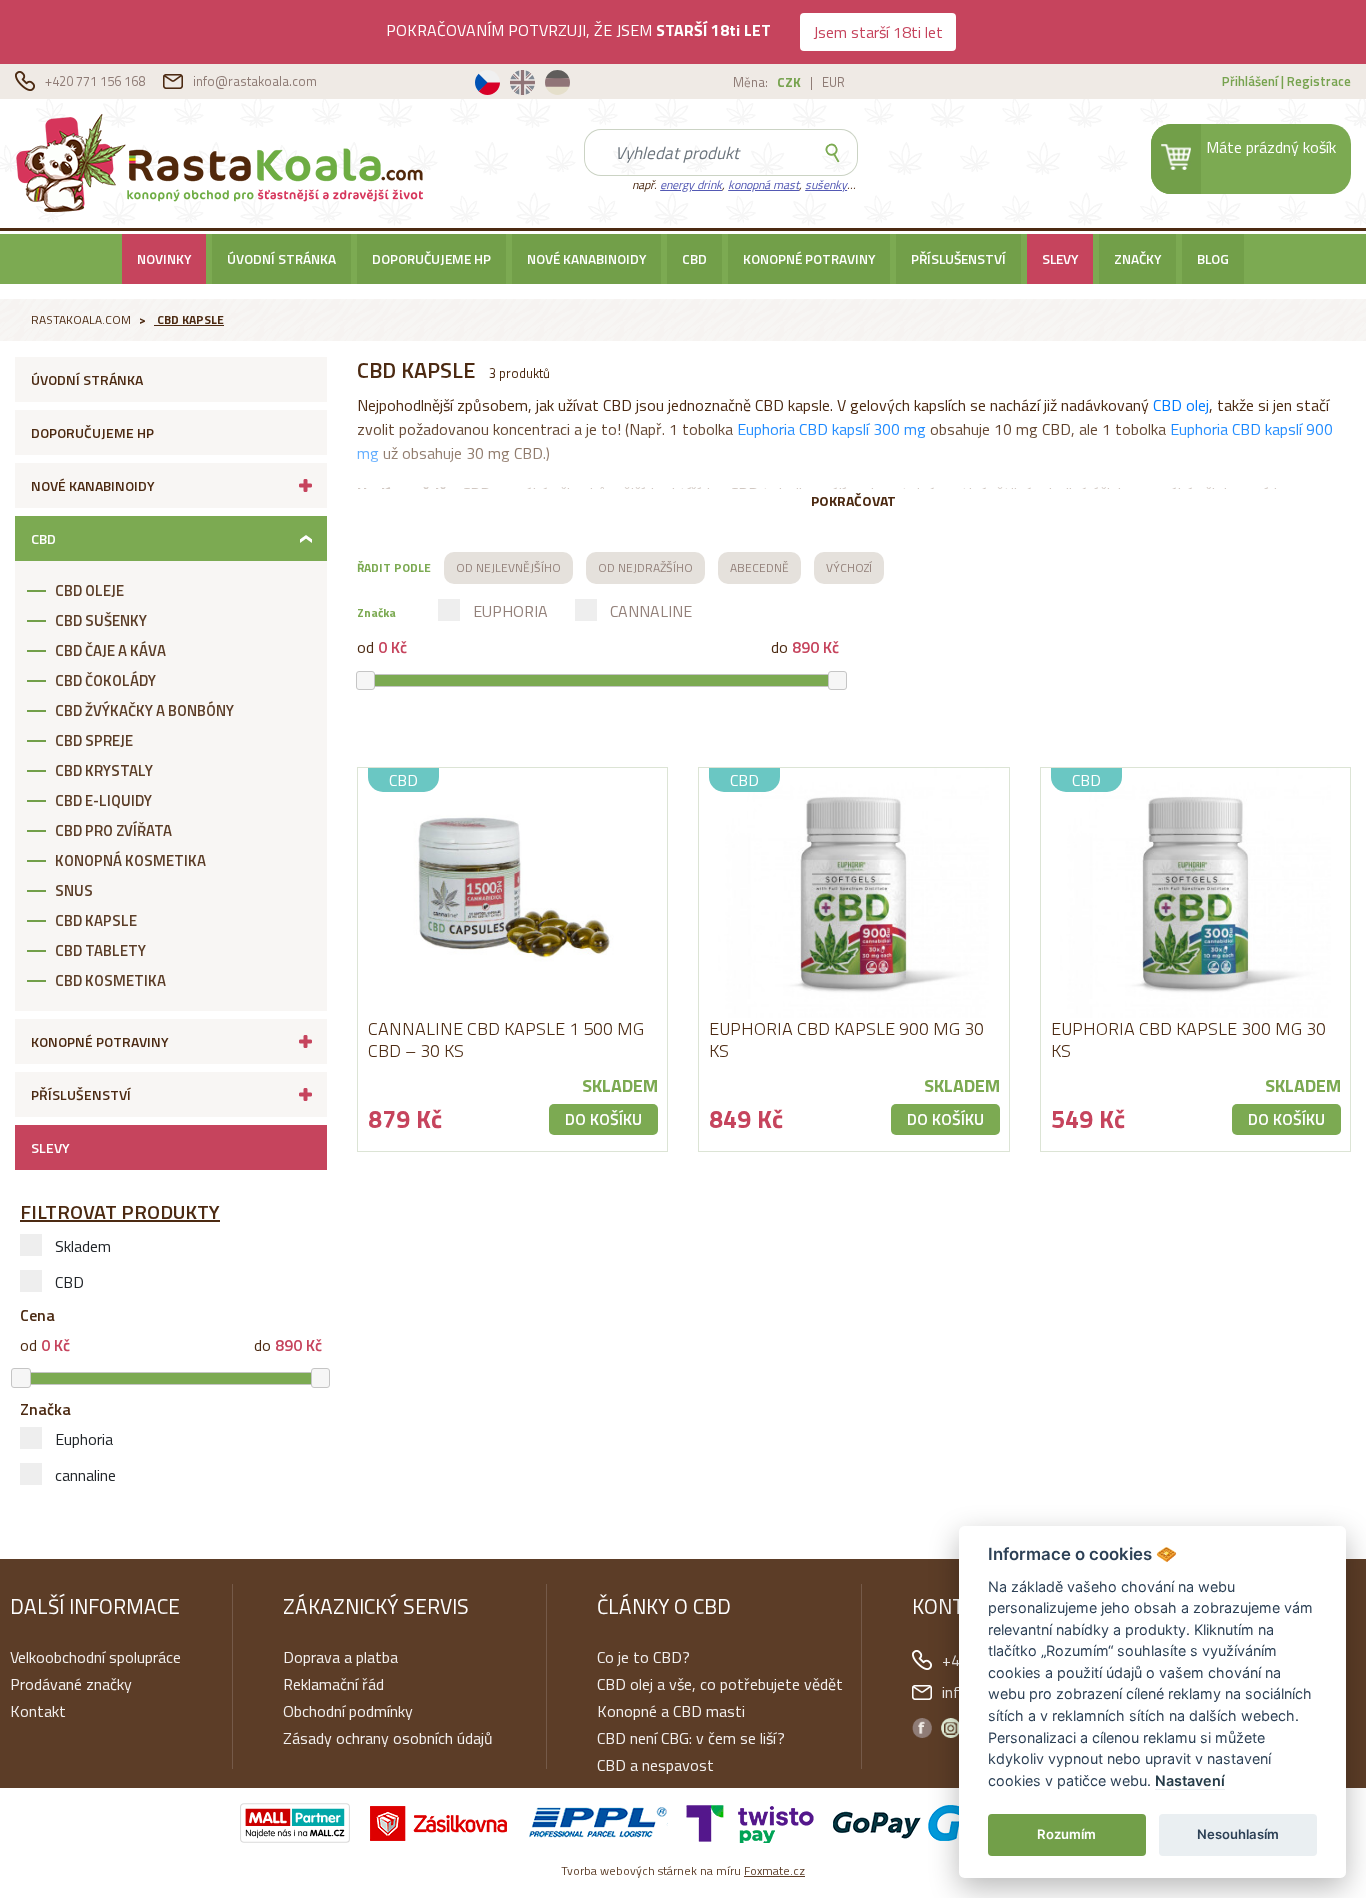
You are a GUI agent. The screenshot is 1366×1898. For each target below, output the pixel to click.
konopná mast (763, 184)
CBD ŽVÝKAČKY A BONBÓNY (144, 710)
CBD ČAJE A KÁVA (110, 650)
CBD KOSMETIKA (110, 980)
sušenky (826, 184)
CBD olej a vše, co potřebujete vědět (720, 1684)
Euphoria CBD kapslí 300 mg (831, 429)
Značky (1137, 259)
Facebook (922, 1728)
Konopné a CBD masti (671, 1711)
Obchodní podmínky (348, 1711)
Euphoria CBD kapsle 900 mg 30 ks (846, 1039)
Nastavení (1190, 1780)
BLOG (1213, 259)
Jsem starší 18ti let (878, 32)
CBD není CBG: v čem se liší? (691, 1738)
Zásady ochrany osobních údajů (388, 1738)
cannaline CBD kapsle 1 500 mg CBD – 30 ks (506, 1039)
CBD (694, 259)
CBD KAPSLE (190, 319)
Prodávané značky (71, 1684)
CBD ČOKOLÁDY (105, 680)
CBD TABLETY (100, 950)
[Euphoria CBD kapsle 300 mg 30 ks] (1196, 893)
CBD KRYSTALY (104, 770)
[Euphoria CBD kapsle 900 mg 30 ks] (854, 893)
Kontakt (38, 1711)
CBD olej (1181, 405)
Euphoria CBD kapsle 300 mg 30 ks (1188, 1039)
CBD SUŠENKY (101, 620)
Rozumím (1066, 1834)
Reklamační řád (333, 1684)
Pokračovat (853, 500)
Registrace (1319, 81)
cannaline (85, 1475)
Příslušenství (958, 259)
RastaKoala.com (223, 162)
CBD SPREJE (94, 740)
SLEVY (1060, 259)
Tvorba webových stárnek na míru (683, 1870)
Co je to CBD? (643, 1657)
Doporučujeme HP (431, 259)
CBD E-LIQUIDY (103, 800)
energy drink (691, 184)
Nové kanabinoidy (586, 259)
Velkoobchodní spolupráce (95, 1657)
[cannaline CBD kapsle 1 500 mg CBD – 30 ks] (513, 893)
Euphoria (84, 1439)
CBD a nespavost (655, 1765)
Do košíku (603, 1119)
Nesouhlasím (1238, 1834)
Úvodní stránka (281, 259)
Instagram (951, 1728)
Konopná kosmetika (130, 860)
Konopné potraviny (809, 259)
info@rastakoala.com (255, 81)
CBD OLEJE (89, 590)
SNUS (74, 890)
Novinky (164, 259)
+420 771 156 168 (96, 81)
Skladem (83, 1246)
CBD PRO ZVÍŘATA (113, 830)
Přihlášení (1250, 81)
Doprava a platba (340, 1657)
